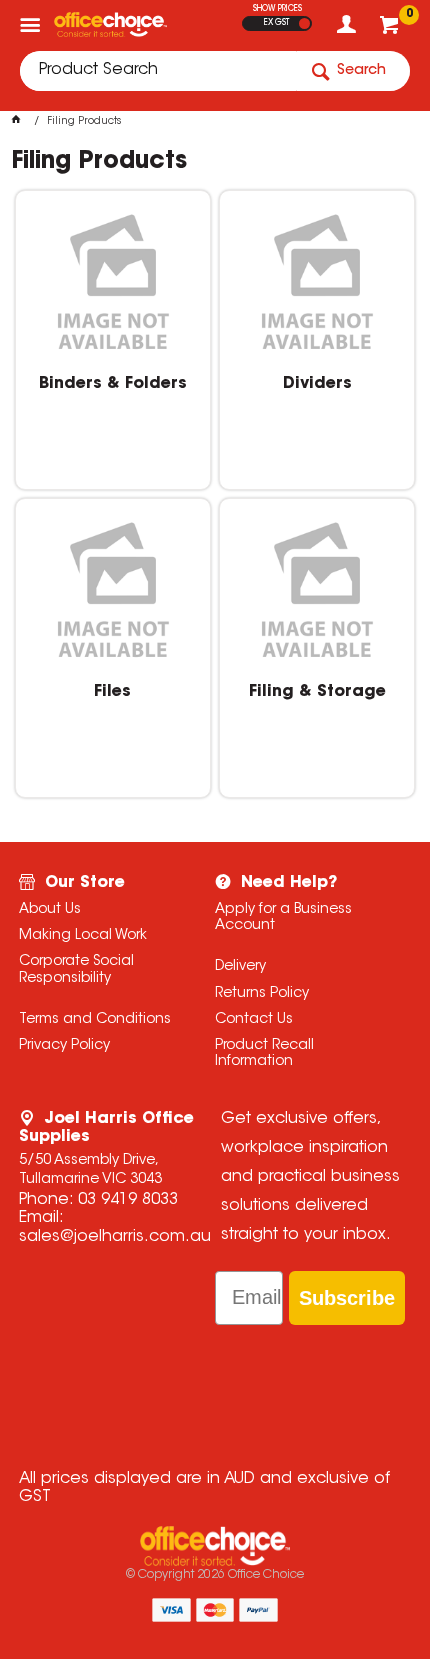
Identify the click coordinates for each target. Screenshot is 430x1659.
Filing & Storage (317, 692)
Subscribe (347, 1298)
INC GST (304, 23)
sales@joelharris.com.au (115, 1237)
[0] (391, 30)
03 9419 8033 (128, 1200)
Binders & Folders (113, 384)
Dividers (317, 384)
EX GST (276, 23)
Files (112, 692)
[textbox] (158, 71)
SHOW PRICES (277, 9)
